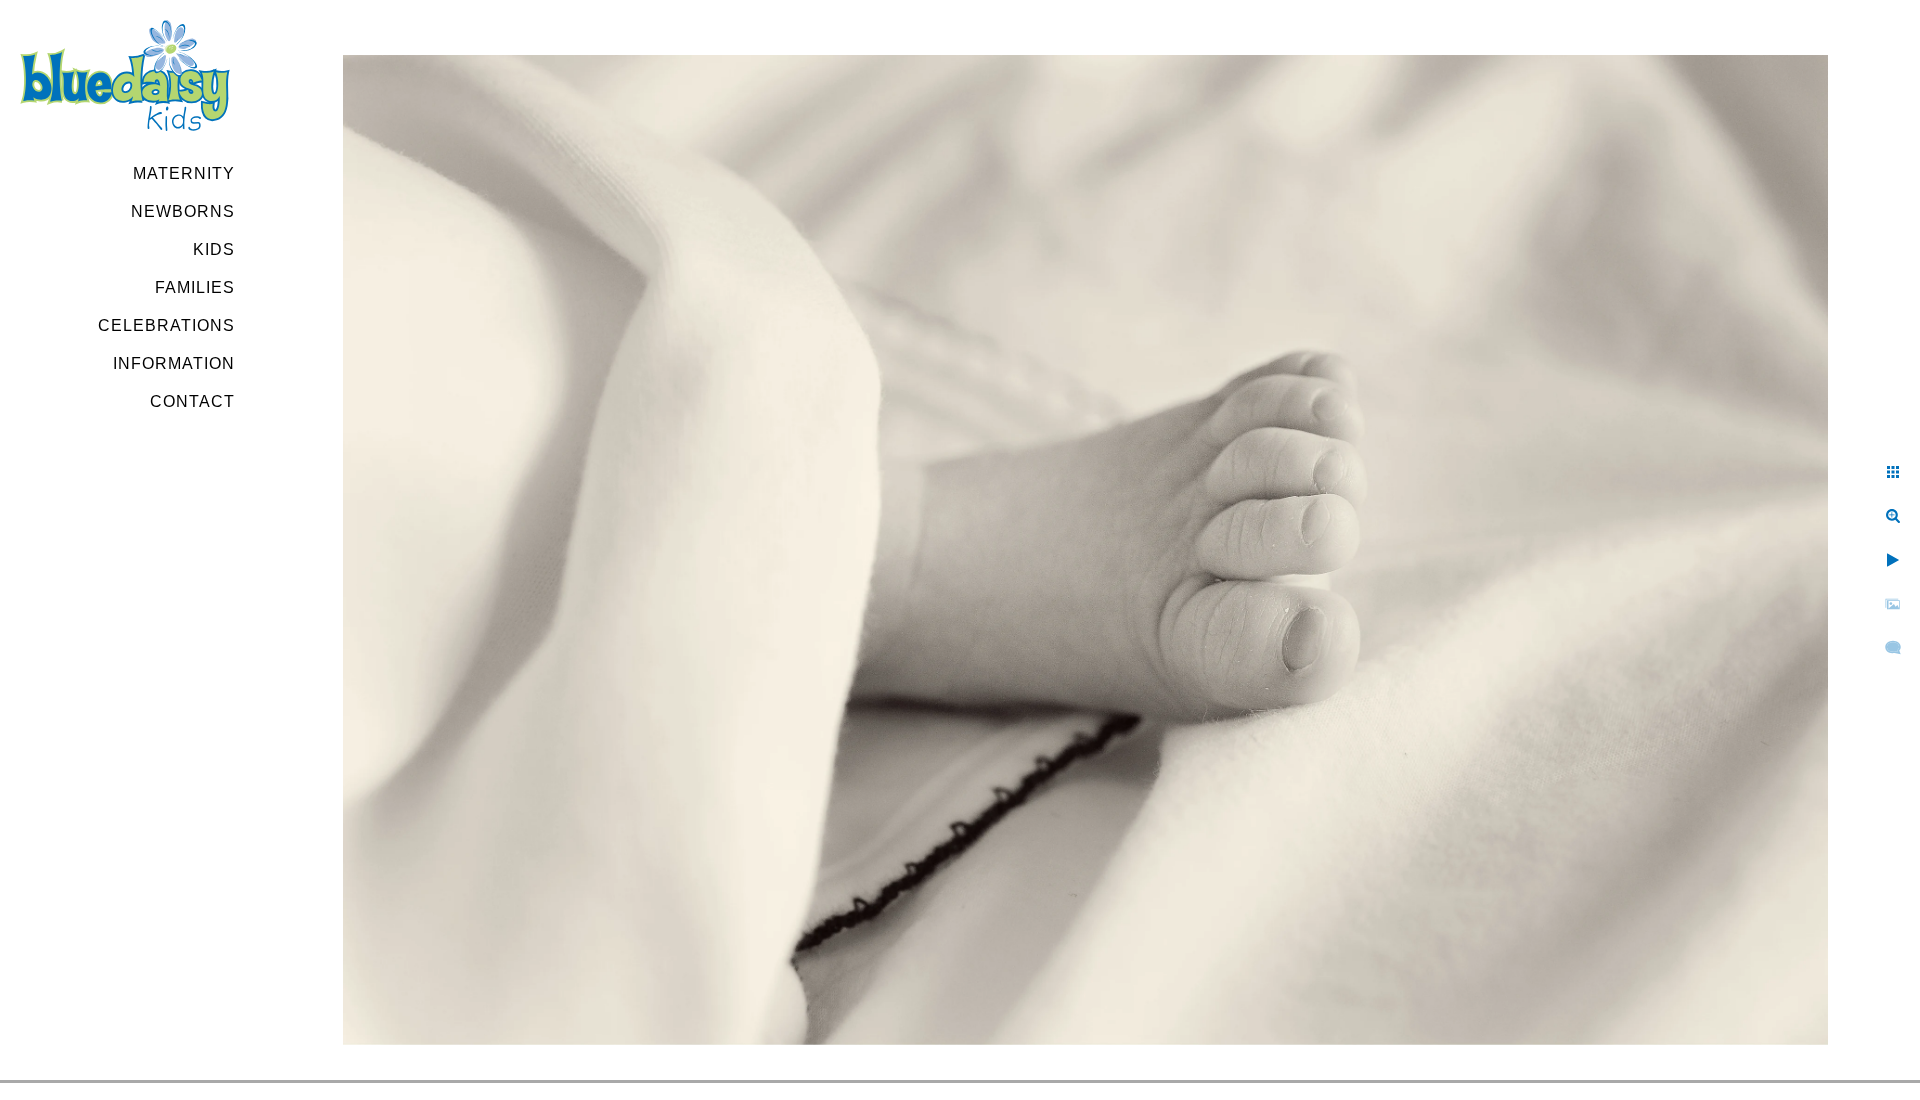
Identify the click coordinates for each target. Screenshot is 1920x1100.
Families (195, 287)
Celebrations (166, 325)
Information (174, 363)
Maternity (184, 173)
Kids (214, 249)
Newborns (183, 211)
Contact (192, 401)
